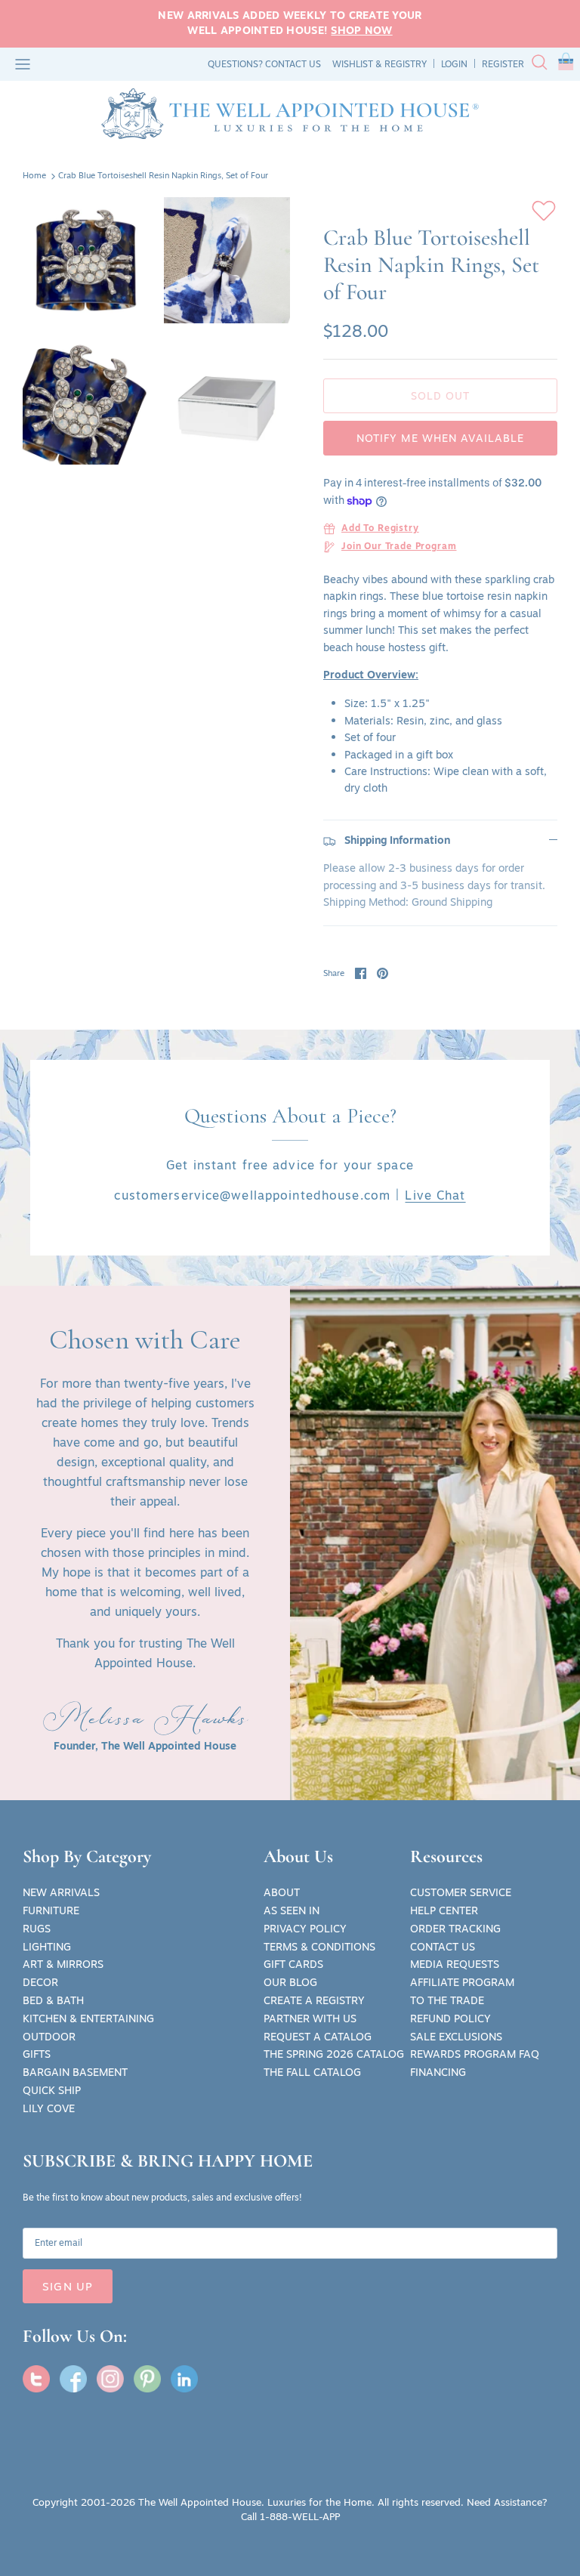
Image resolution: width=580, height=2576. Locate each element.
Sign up (68, 2286)
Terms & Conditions (319, 1947)
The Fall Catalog (312, 2072)
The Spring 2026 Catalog (334, 2054)
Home (34, 176)
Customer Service (461, 1892)
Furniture (51, 1910)
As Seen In (292, 1910)
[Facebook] (73, 2379)
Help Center (444, 1910)
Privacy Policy (305, 1929)
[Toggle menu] (23, 64)
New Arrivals (61, 1892)
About (282, 1892)
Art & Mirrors (63, 1964)
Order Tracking (455, 1929)
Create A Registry (314, 2000)
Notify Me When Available (441, 438)
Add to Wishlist (544, 211)
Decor (40, 1982)
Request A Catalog (318, 2037)
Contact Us (443, 1947)
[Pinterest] (147, 2379)
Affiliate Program (462, 1982)
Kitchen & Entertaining (88, 2018)
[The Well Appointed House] (290, 114)
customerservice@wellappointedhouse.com (252, 1195)
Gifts (37, 2054)
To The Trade (447, 2000)
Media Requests (455, 1964)
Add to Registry (380, 529)
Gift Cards (293, 1964)
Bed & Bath (53, 2000)
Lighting (47, 1947)
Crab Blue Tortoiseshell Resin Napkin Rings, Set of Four (163, 176)
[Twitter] (36, 2379)
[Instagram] (110, 2379)
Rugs (37, 1929)
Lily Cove (49, 2108)
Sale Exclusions (456, 2037)
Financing (438, 2072)
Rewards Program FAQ (475, 2054)
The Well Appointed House (200, 2502)
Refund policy (450, 2018)
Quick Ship (52, 2090)
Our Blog (290, 1982)
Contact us (293, 64)
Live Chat (435, 1195)
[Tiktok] (184, 2379)
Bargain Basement (75, 2072)
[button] (566, 64)
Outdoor (49, 2037)
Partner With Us (310, 2018)
